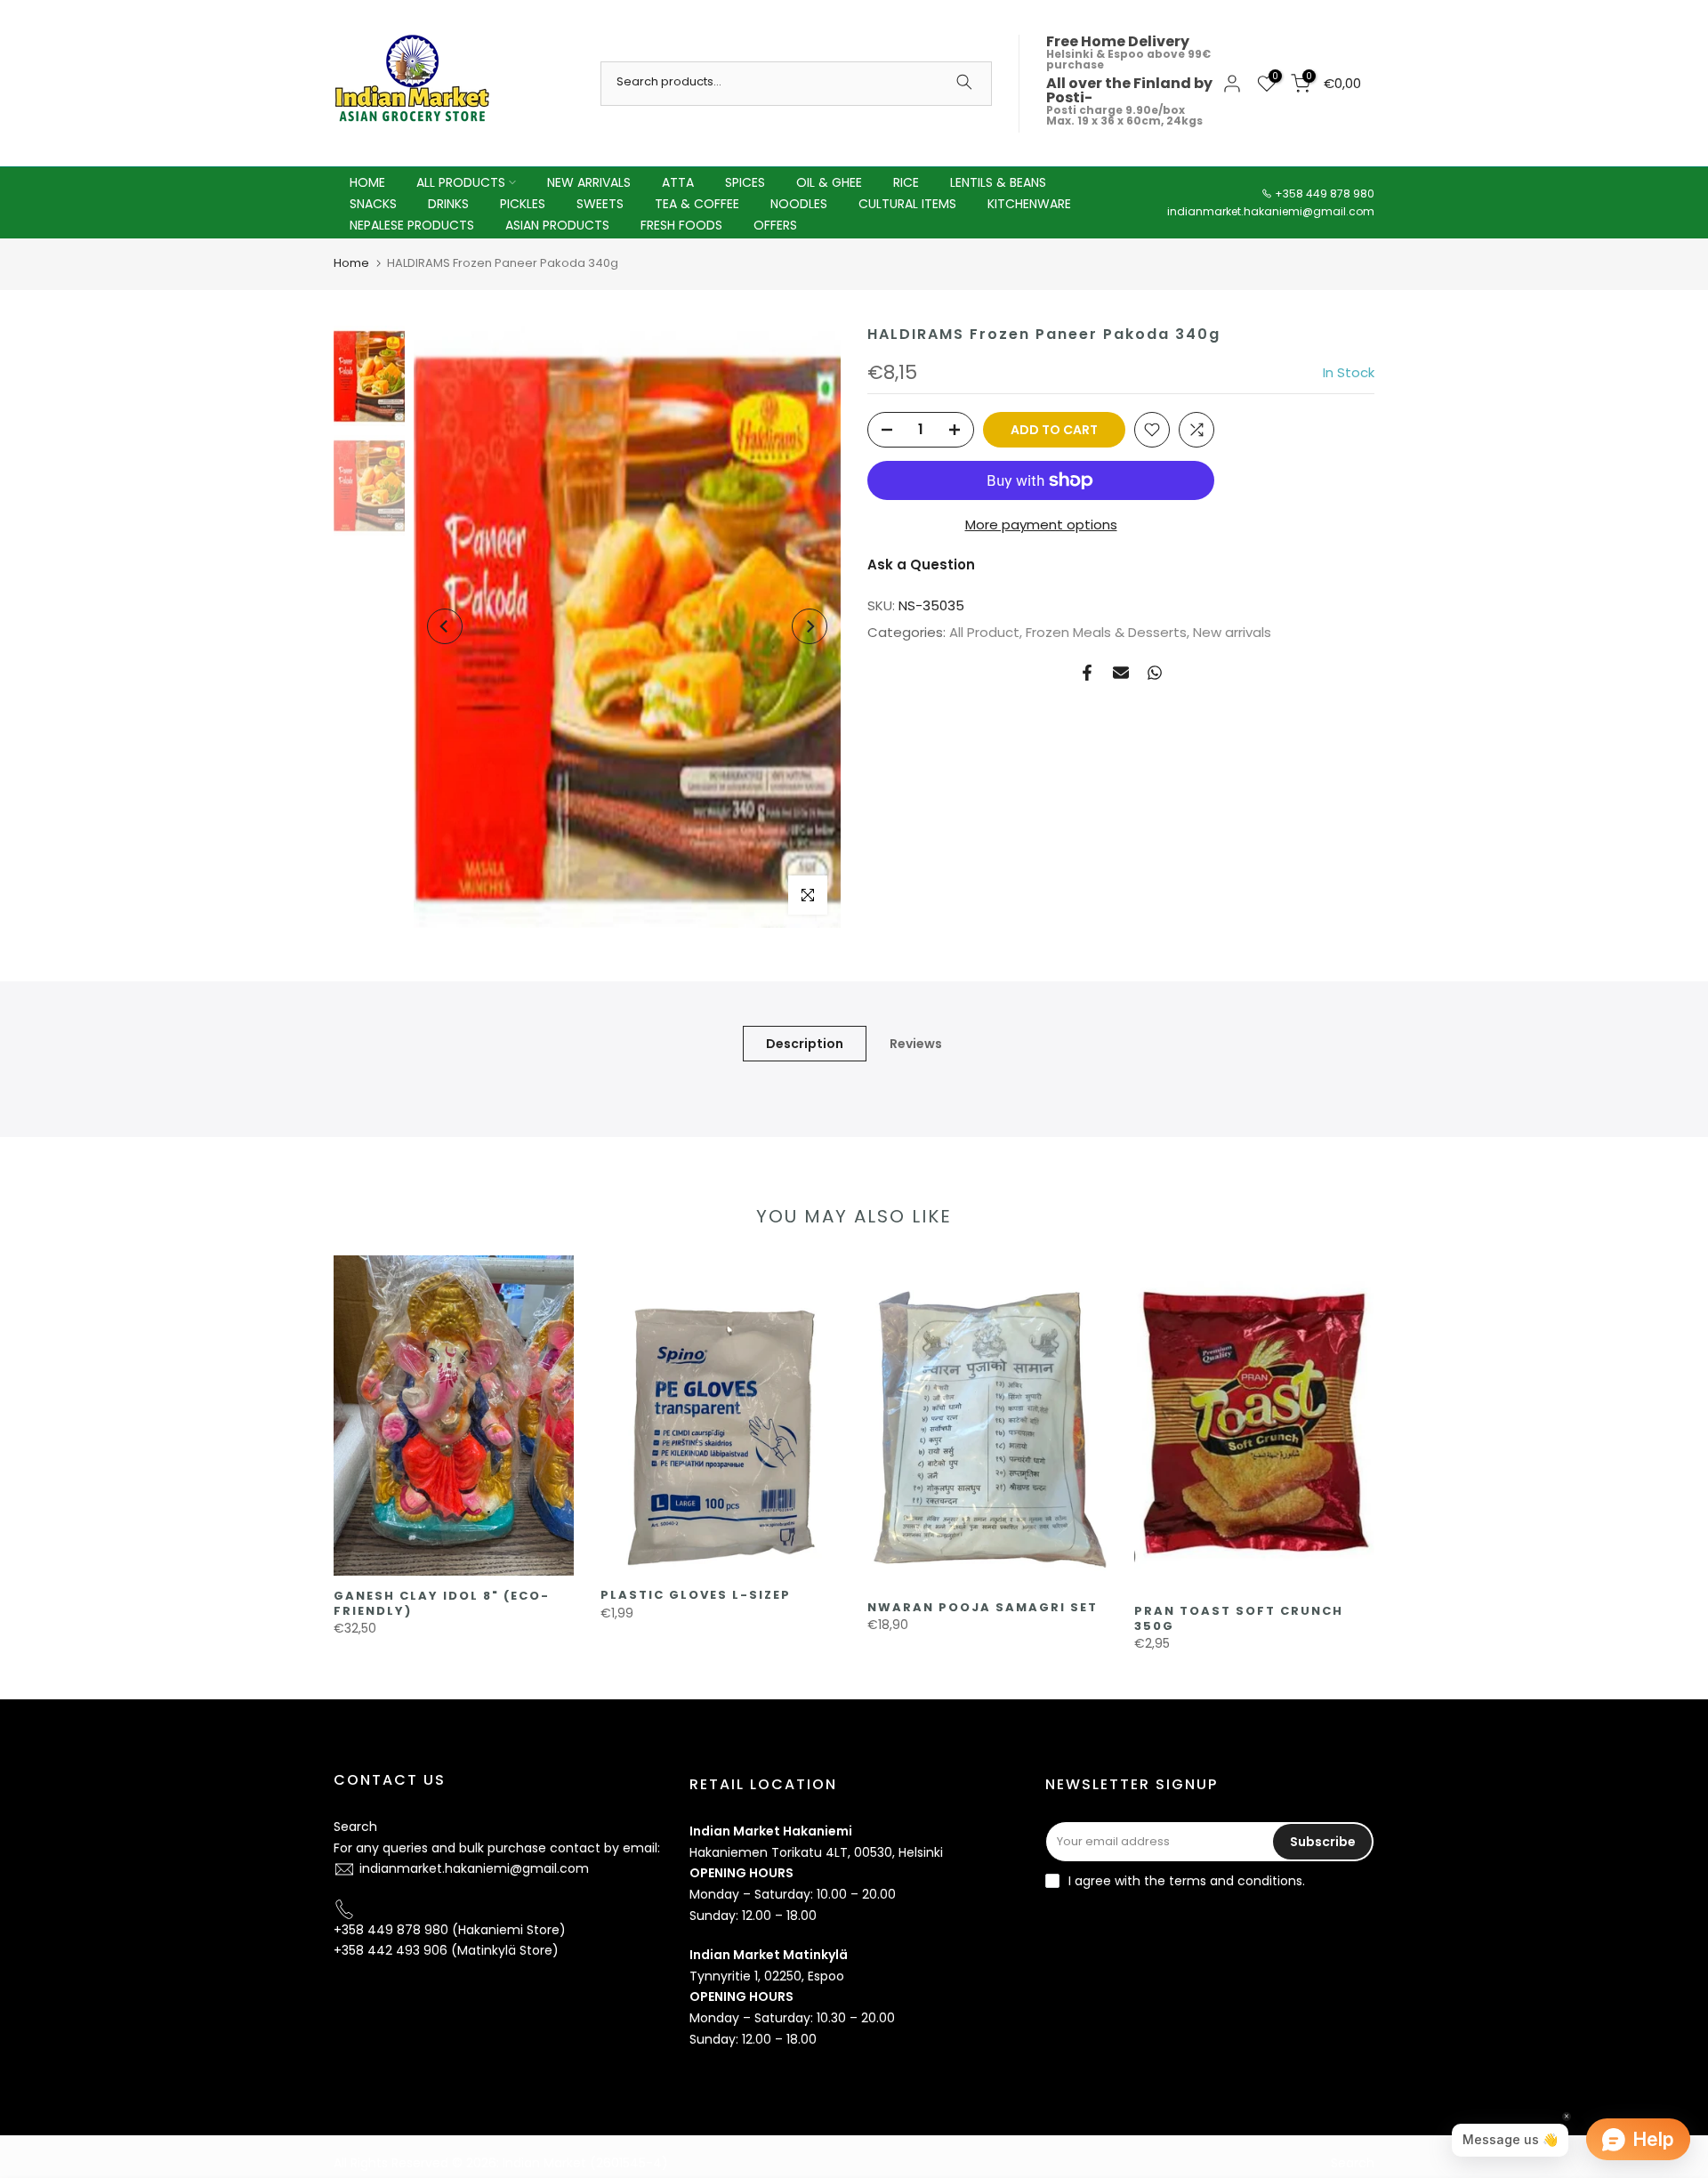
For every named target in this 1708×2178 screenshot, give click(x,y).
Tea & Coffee (697, 204)
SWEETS (600, 204)
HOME (367, 182)
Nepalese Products (412, 225)
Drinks (448, 204)
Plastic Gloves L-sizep (696, 1595)
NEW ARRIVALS (589, 182)
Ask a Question (921, 565)
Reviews (916, 1043)
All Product (984, 632)
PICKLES (523, 204)
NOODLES (799, 204)
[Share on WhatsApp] (1155, 673)
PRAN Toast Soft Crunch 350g (1239, 1618)
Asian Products (557, 225)
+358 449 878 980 (1325, 194)
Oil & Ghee (829, 182)
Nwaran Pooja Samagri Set (983, 1607)
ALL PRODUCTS (461, 182)
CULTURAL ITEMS (907, 204)
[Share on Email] (1121, 673)
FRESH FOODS (681, 225)
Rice (906, 182)
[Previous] (445, 626)
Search (355, 1827)
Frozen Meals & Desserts (1106, 632)
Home (351, 263)
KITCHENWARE (1029, 204)
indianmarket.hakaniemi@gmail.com (1271, 211)
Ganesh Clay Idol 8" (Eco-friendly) (442, 1603)
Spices (745, 182)
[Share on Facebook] (1087, 673)
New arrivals (1232, 632)
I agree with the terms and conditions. (1187, 1881)
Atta (678, 182)
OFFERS (775, 225)
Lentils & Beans (998, 182)
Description (805, 1043)
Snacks (373, 204)
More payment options (1041, 524)
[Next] (810, 626)
